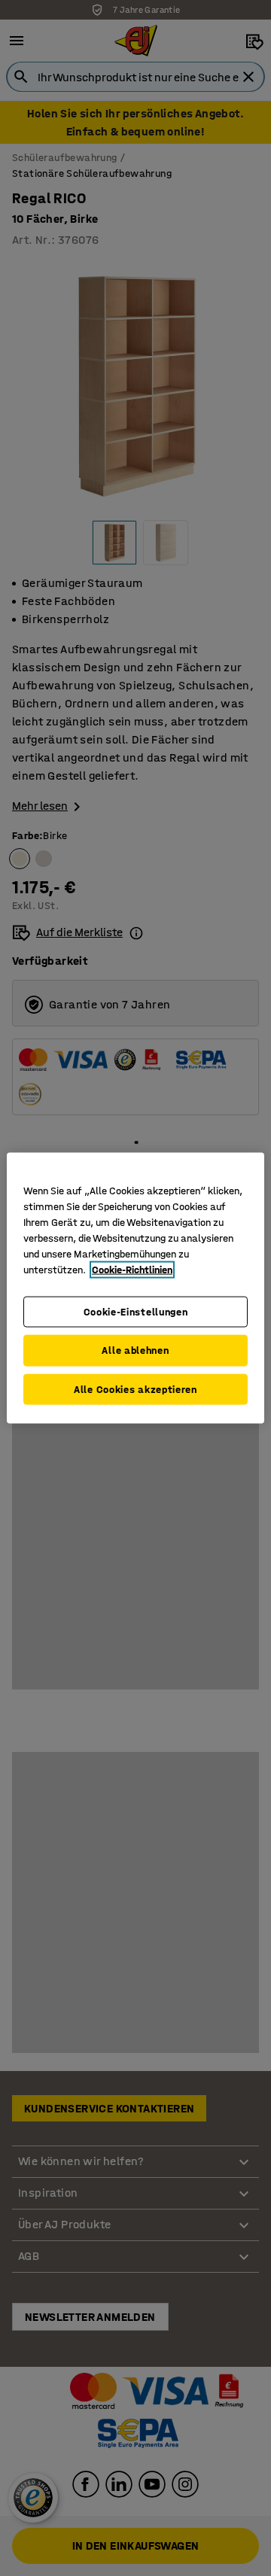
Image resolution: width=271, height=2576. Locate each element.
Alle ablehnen (135, 1350)
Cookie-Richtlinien (132, 1269)
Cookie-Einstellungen (136, 1311)
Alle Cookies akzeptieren (135, 1389)
